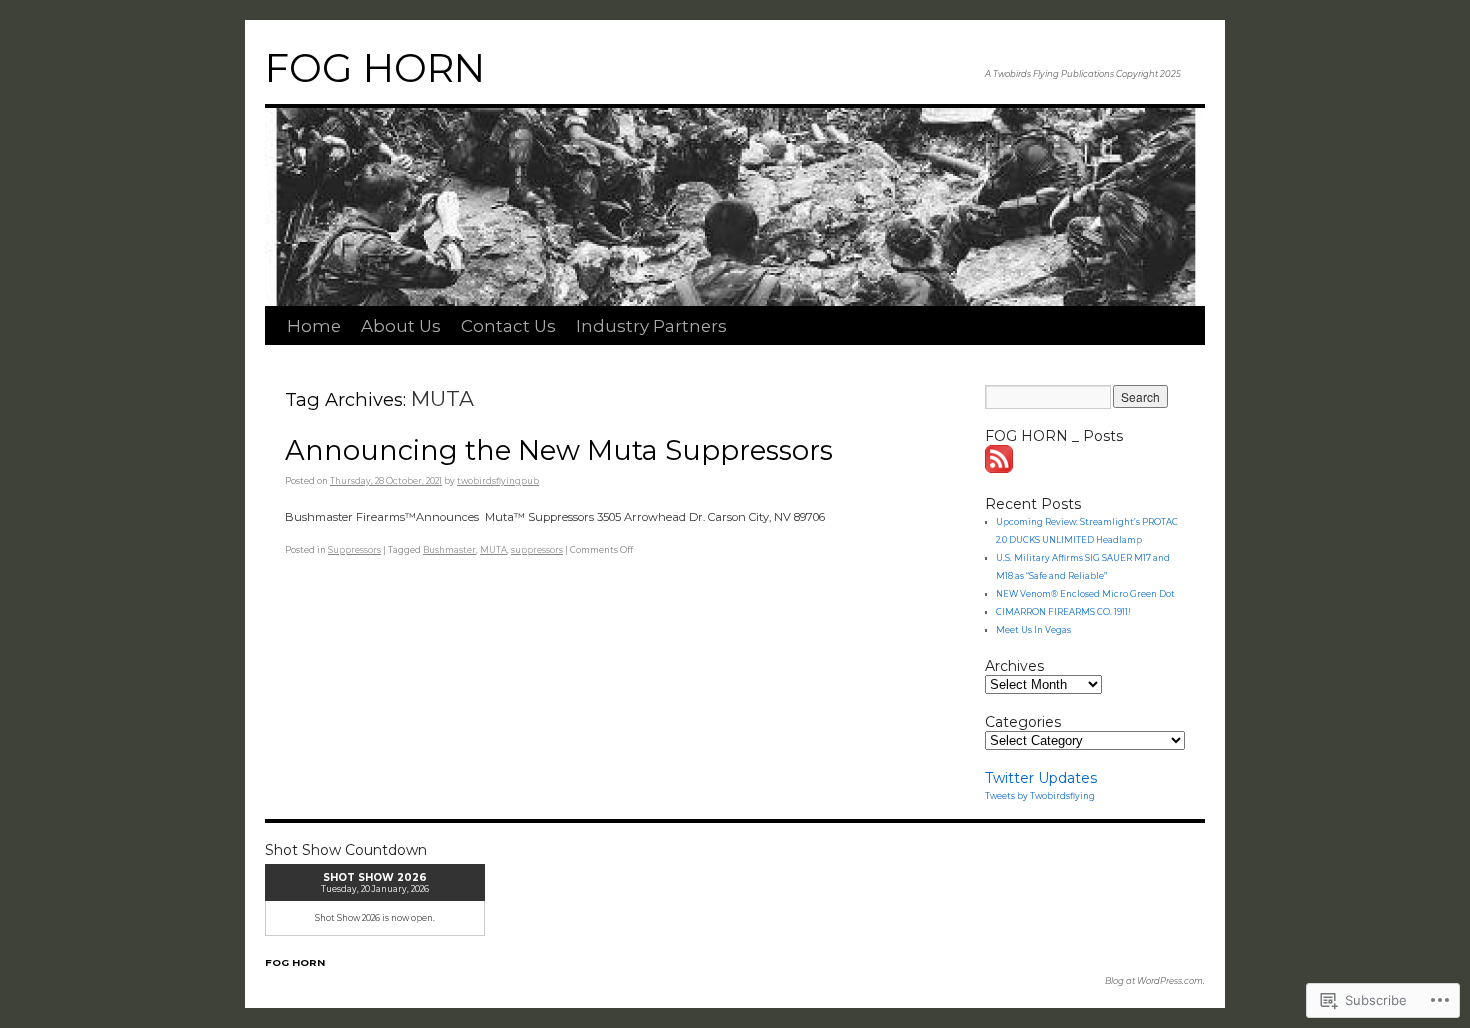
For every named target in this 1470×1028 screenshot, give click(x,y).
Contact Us (508, 326)
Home (314, 326)
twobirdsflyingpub (498, 481)
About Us (401, 326)
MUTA (493, 550)
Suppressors (354, 550)
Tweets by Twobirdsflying (1040, 796)
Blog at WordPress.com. (1155, 981)
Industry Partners (651, 326)
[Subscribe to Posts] (1000, 468)
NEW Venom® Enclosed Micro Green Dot (1085, 594)
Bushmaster (449, 550)
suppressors (537, 550)
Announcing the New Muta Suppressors (559, 450)
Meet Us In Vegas (1033, 630)
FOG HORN (375, 68)
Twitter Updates (1041, 778)
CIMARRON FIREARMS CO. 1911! (1063, 612)
